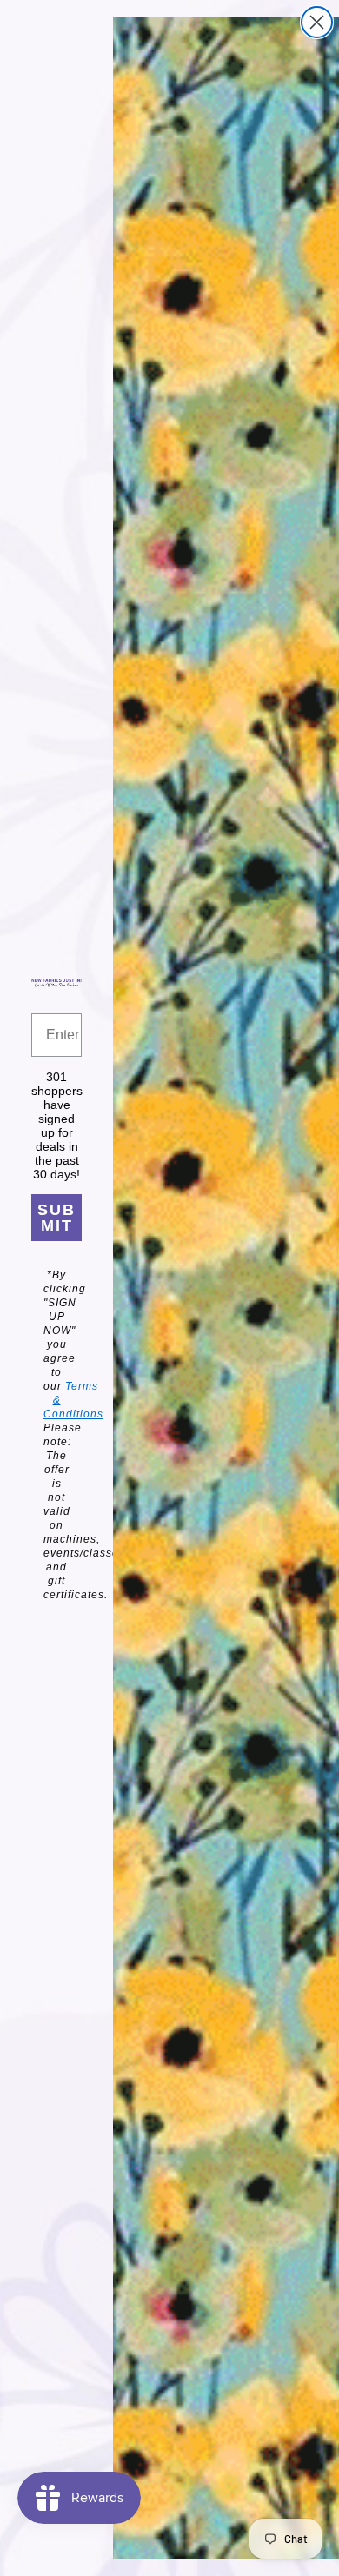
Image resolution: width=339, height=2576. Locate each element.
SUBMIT (56, 1218)
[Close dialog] (317, 22)
